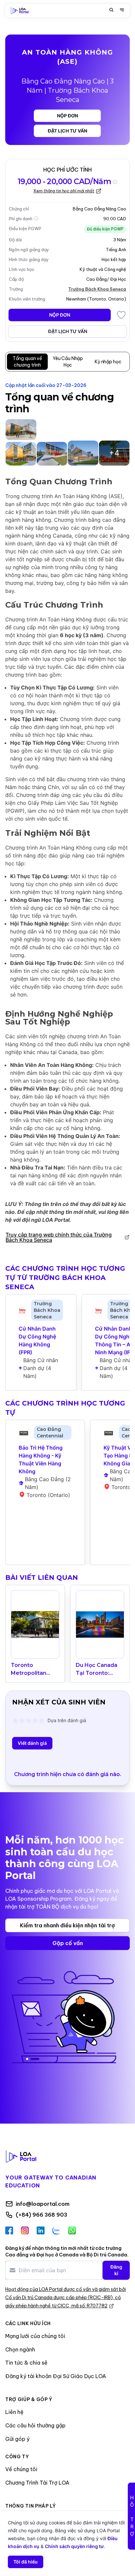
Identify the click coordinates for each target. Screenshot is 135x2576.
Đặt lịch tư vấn (67, 131)
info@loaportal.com (43, 2204)
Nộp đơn (67, 116)
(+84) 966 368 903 (41, 2215)
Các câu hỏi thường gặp (35, 2425)
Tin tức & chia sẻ (26, 2363)
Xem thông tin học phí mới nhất (64, 191)
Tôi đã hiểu (26, 2562)
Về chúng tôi (21, 2469)
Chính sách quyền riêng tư (74, 2546)
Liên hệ (14, 2412)
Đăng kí (116, 2270)
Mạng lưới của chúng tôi (35, 2336)
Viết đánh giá (32, 1743)
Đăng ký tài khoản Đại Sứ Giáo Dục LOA (56, 2376)
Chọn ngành (20, 2349)
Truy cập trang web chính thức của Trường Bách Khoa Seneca (59, 1237)
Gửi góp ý (17, 2439)
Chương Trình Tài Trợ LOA (37, 2483)
